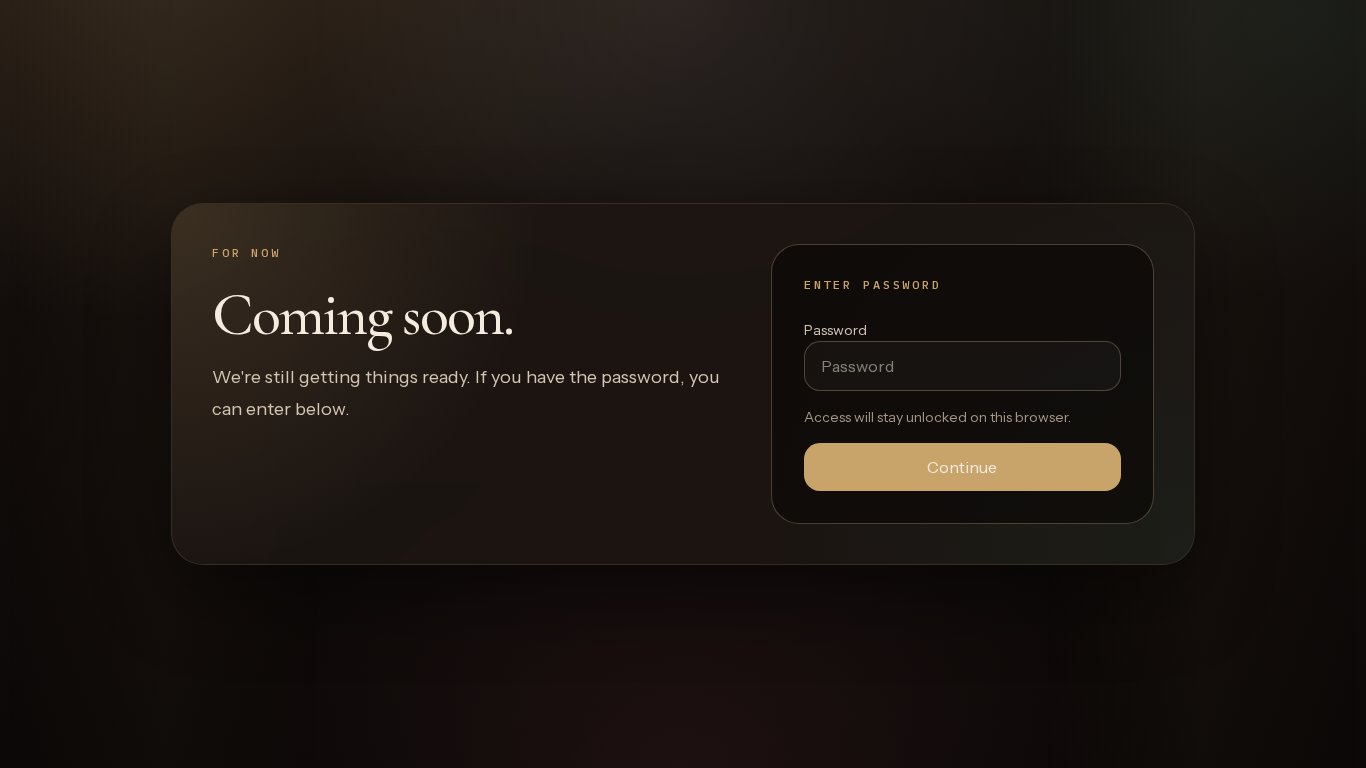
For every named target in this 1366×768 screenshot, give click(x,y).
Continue (962, 467)
